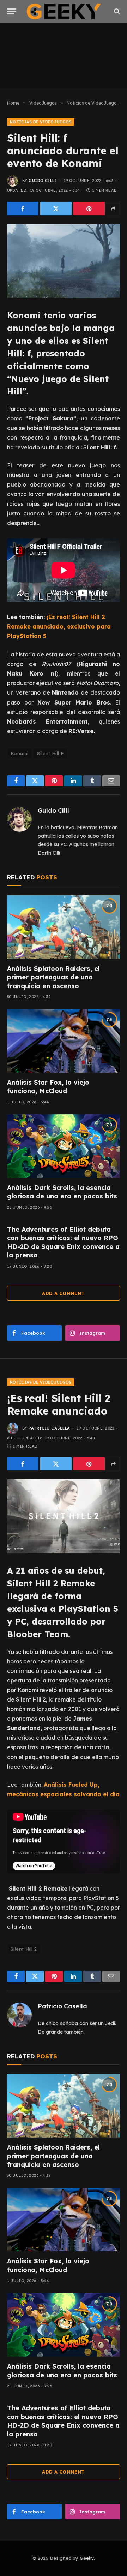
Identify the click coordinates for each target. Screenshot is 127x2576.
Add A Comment (63, 1293)
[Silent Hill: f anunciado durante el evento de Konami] (64, 261)
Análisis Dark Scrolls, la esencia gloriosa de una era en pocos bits (62, 1192)
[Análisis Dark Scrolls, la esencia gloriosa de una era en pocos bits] (64, 1146)
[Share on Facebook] (23, 208)
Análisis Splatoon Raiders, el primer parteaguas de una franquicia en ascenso (53, 977)
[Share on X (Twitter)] (56, 208)
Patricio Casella (49, 1428)
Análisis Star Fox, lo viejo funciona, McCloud (48, 1087)
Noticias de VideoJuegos (41, 122)
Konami (19, 753)
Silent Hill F (50, 753)
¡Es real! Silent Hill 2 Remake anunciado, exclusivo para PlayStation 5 (59, 626)
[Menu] (12, 11)
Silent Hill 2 (24, 1949)
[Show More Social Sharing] (113, 208)
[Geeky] (64, 11)
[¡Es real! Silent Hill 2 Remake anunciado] (64, 1516)
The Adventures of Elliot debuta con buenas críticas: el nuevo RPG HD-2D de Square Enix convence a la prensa (63, 1242)
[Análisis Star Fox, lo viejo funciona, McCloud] (64, 1041)
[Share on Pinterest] (89, 208)
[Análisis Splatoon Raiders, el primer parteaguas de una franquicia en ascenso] (64, 927)
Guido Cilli (43, 181)
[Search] (116, 11)
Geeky (87, 2558)
